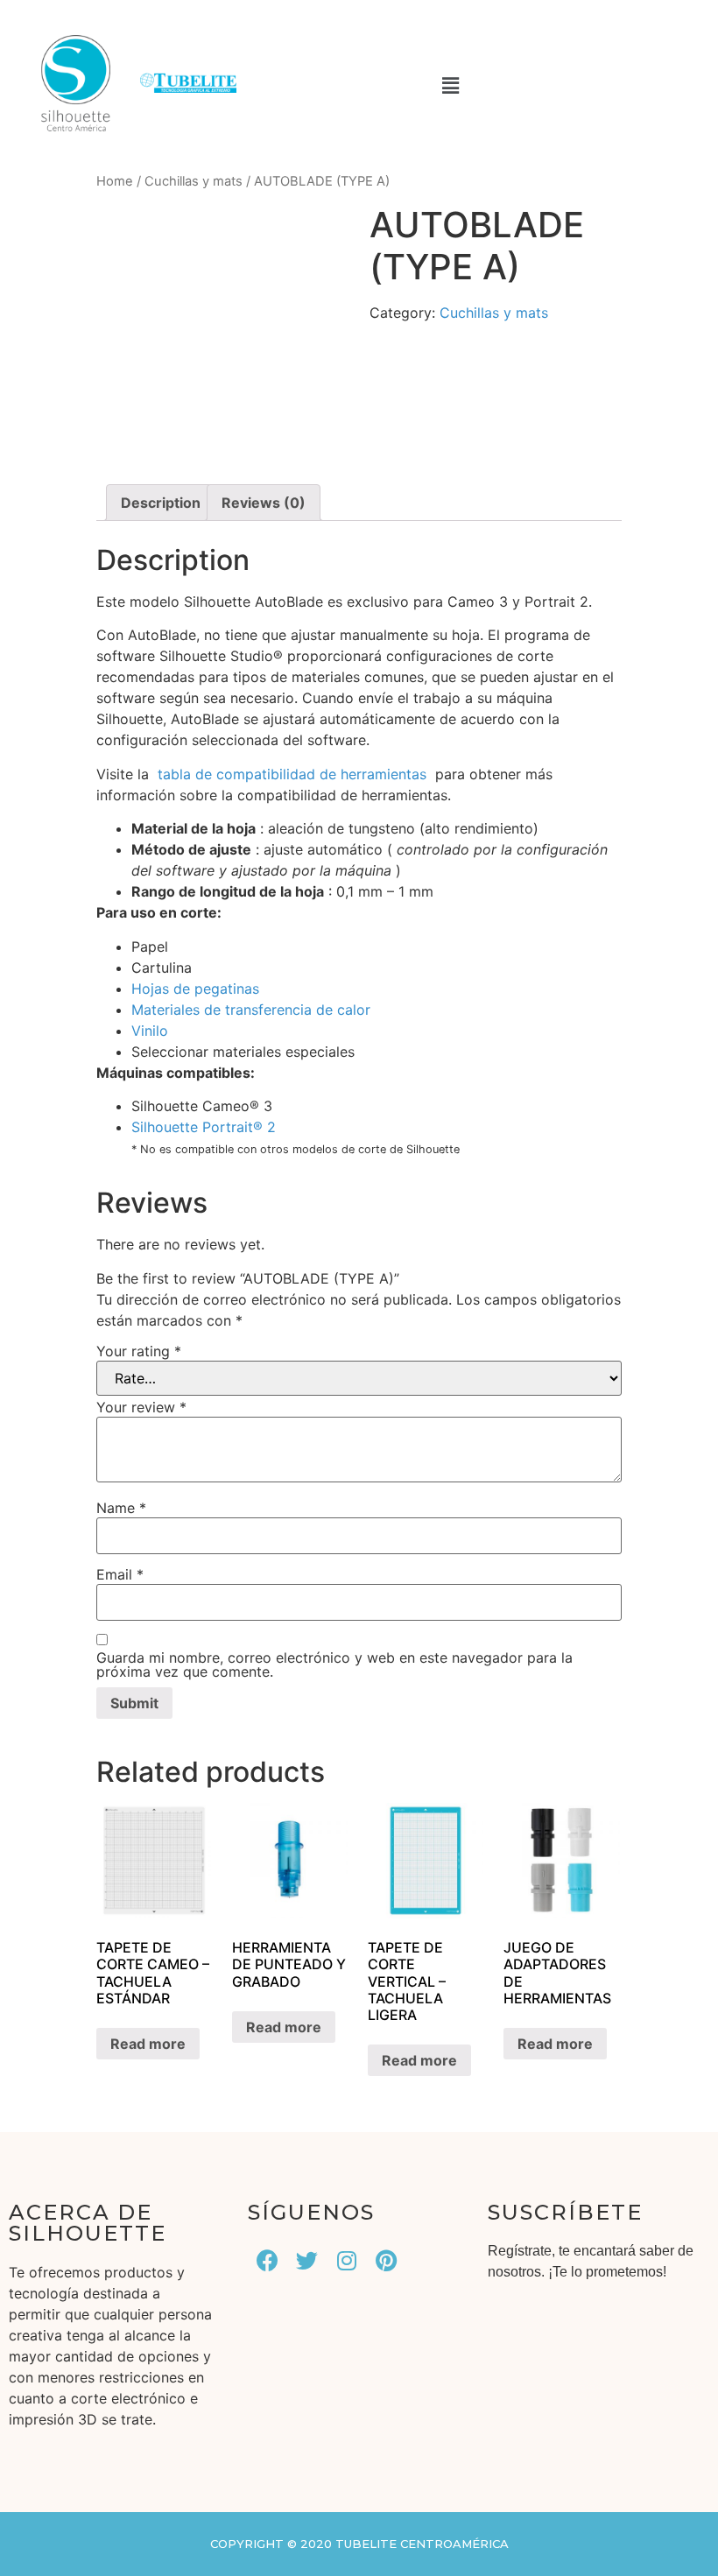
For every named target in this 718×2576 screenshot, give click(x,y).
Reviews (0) (264, 503)
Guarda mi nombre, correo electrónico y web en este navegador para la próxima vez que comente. (334, 1665)
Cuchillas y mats (194, 181)
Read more (148, 2044)
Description (161, 503)
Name (121, 1508)
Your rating (139, 1351)
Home (115, 181)
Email (120, 1574)
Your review (141, 1407)
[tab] (161, 503)
